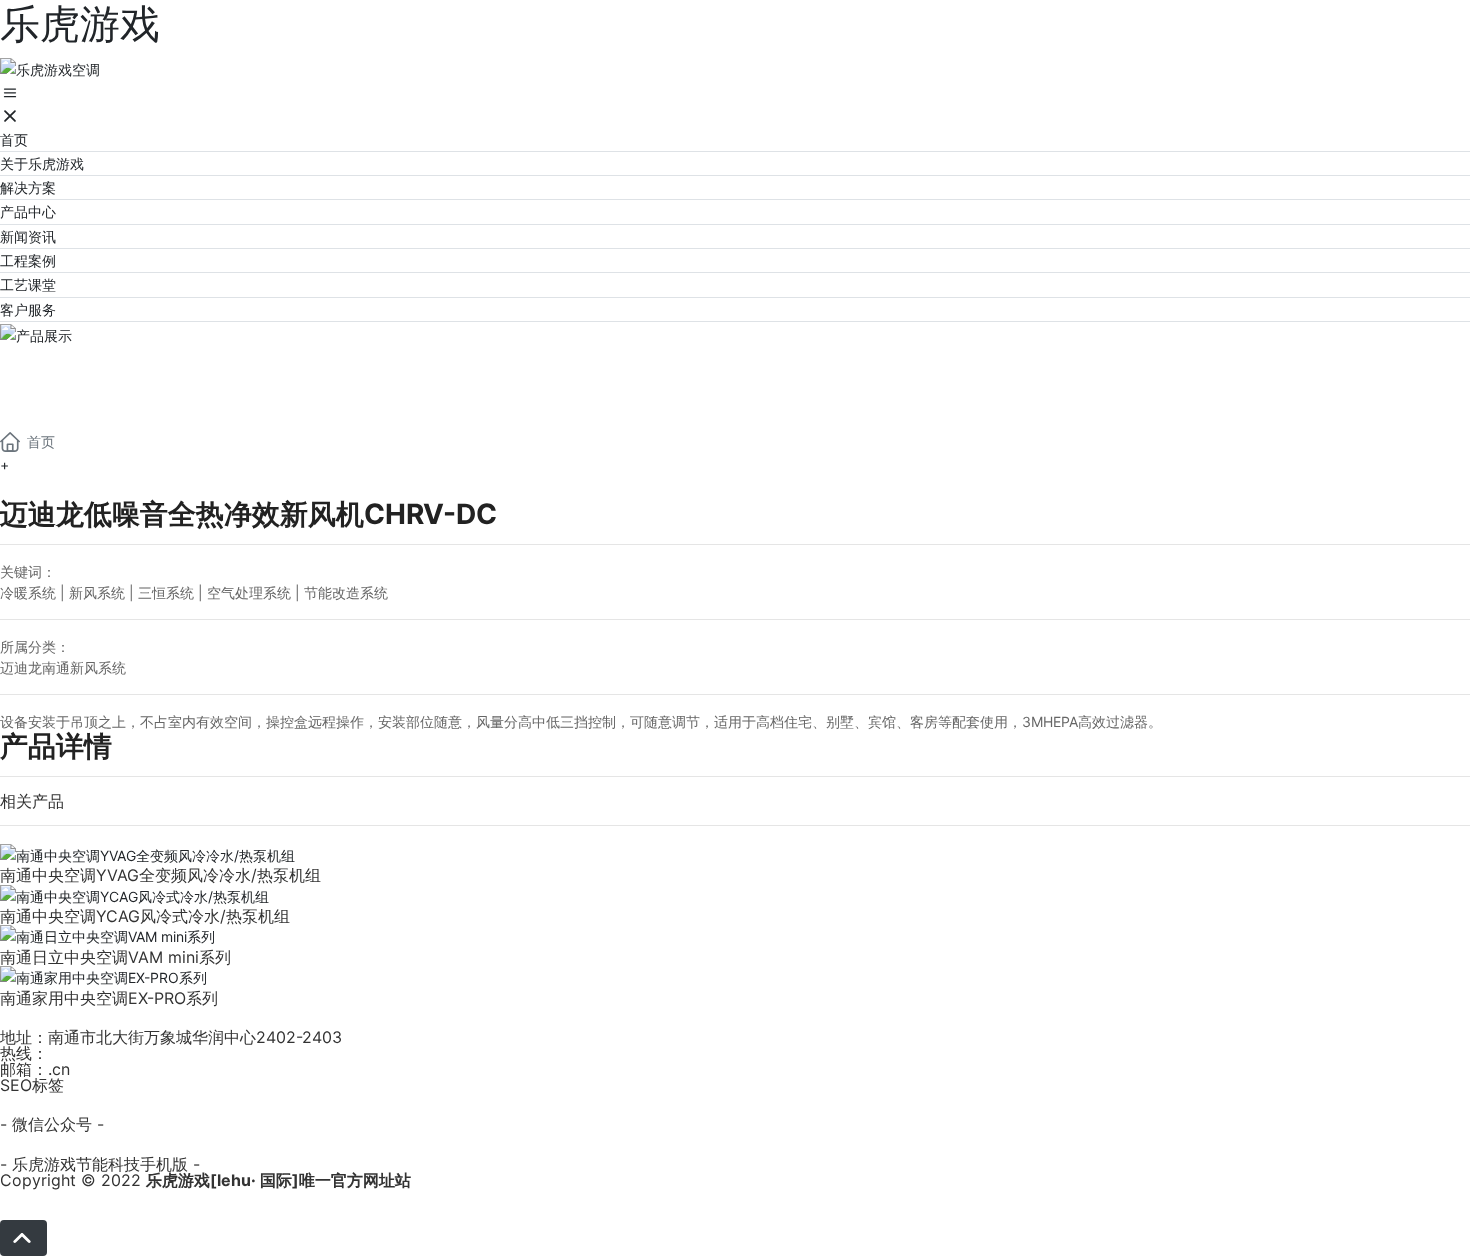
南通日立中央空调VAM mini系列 (115, 957)
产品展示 (80, 370)
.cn (59, 1069)
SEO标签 (32, 1085)
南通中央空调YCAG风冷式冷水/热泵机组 (145, 916)
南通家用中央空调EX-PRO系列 (109, 998)
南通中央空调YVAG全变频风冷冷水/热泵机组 (160, 875)
